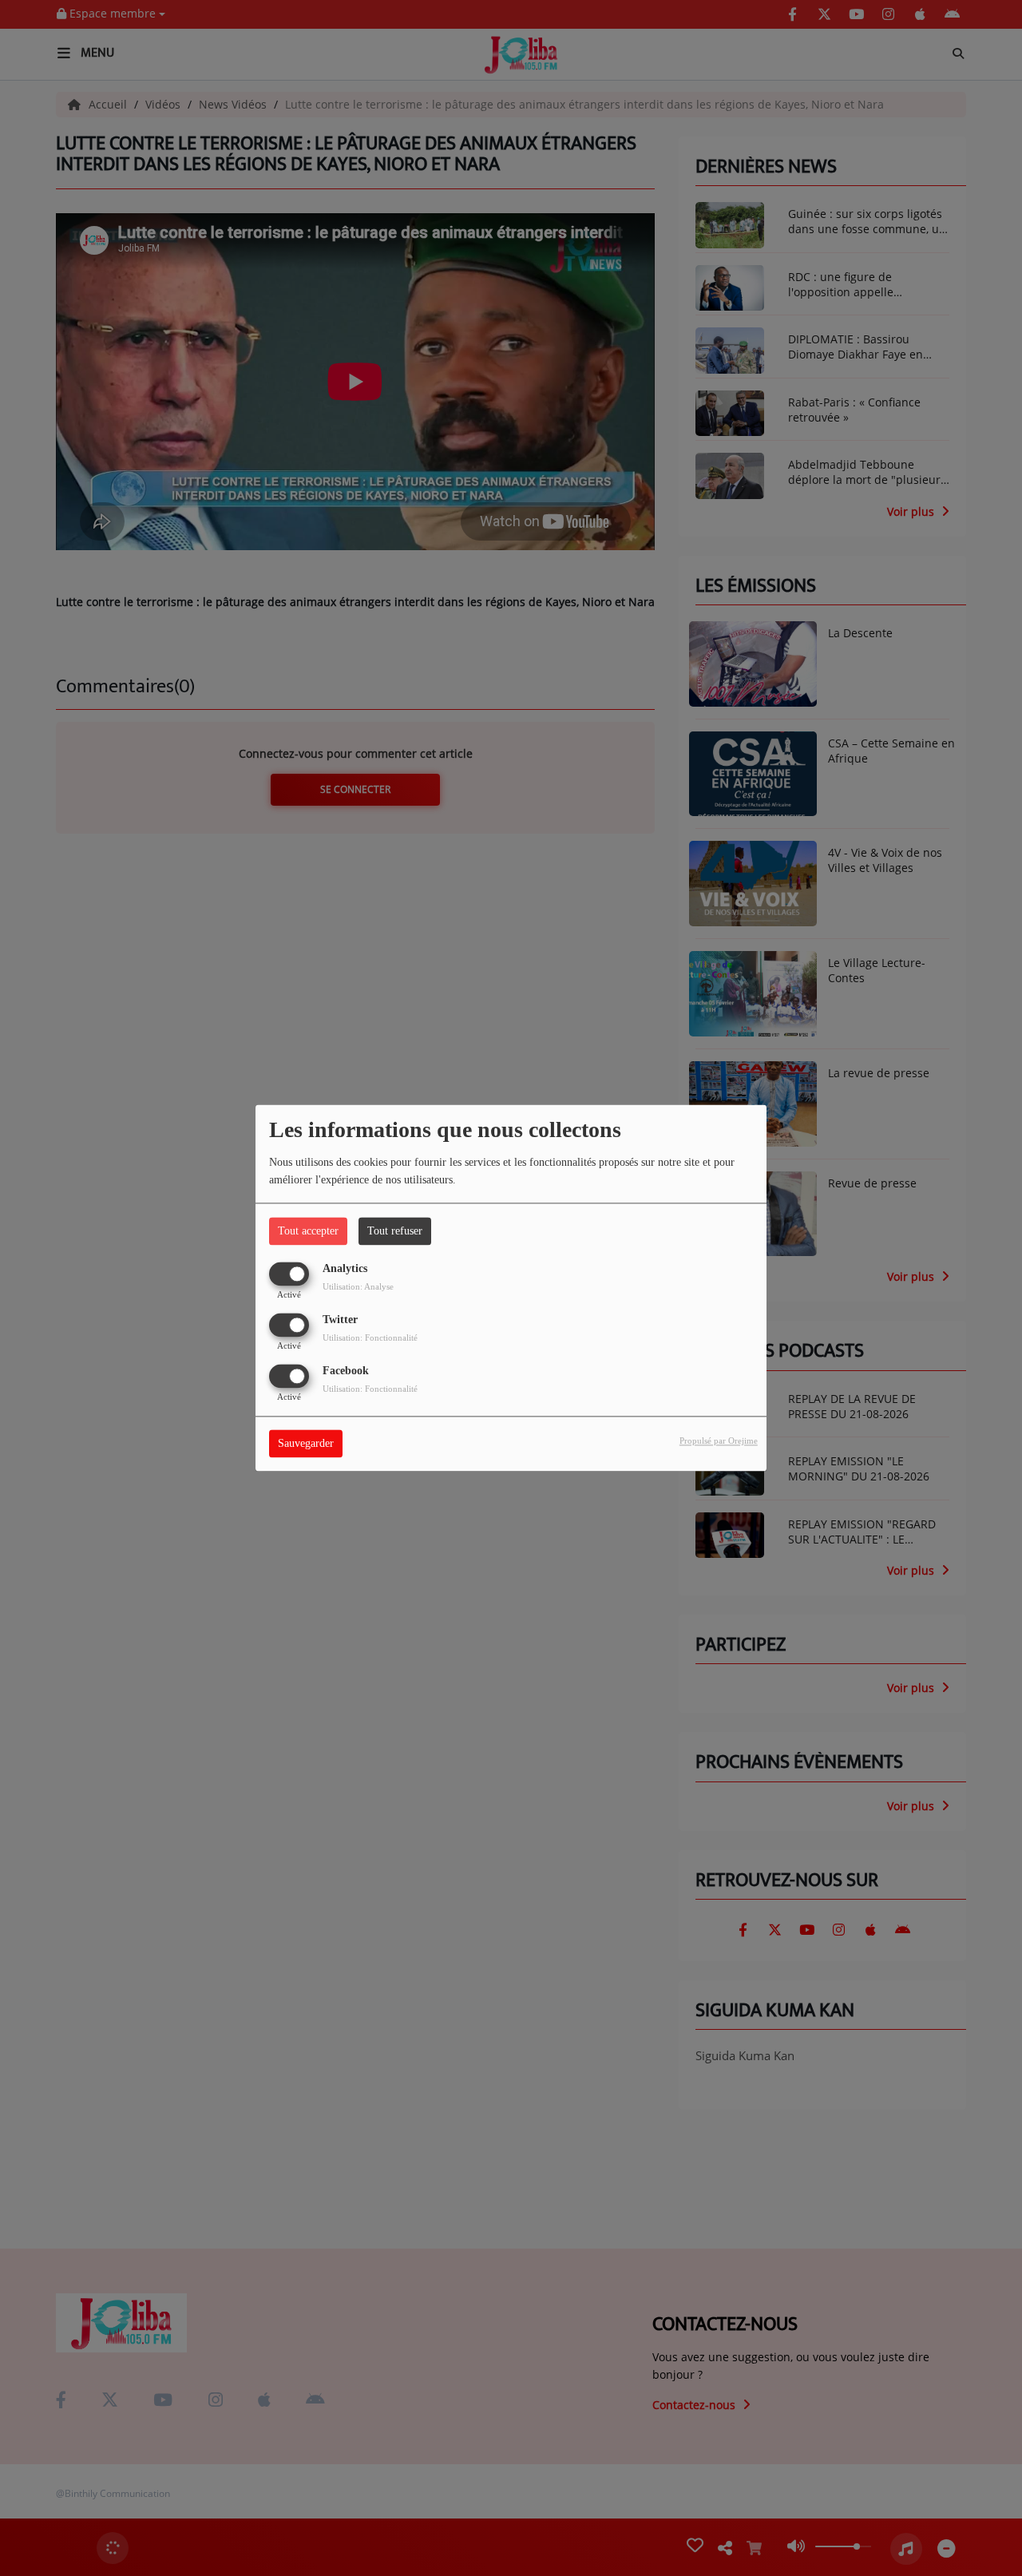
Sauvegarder (306, 1444)
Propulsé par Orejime (719, 1441)
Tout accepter (308, 1231)
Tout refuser (395, 1231)
